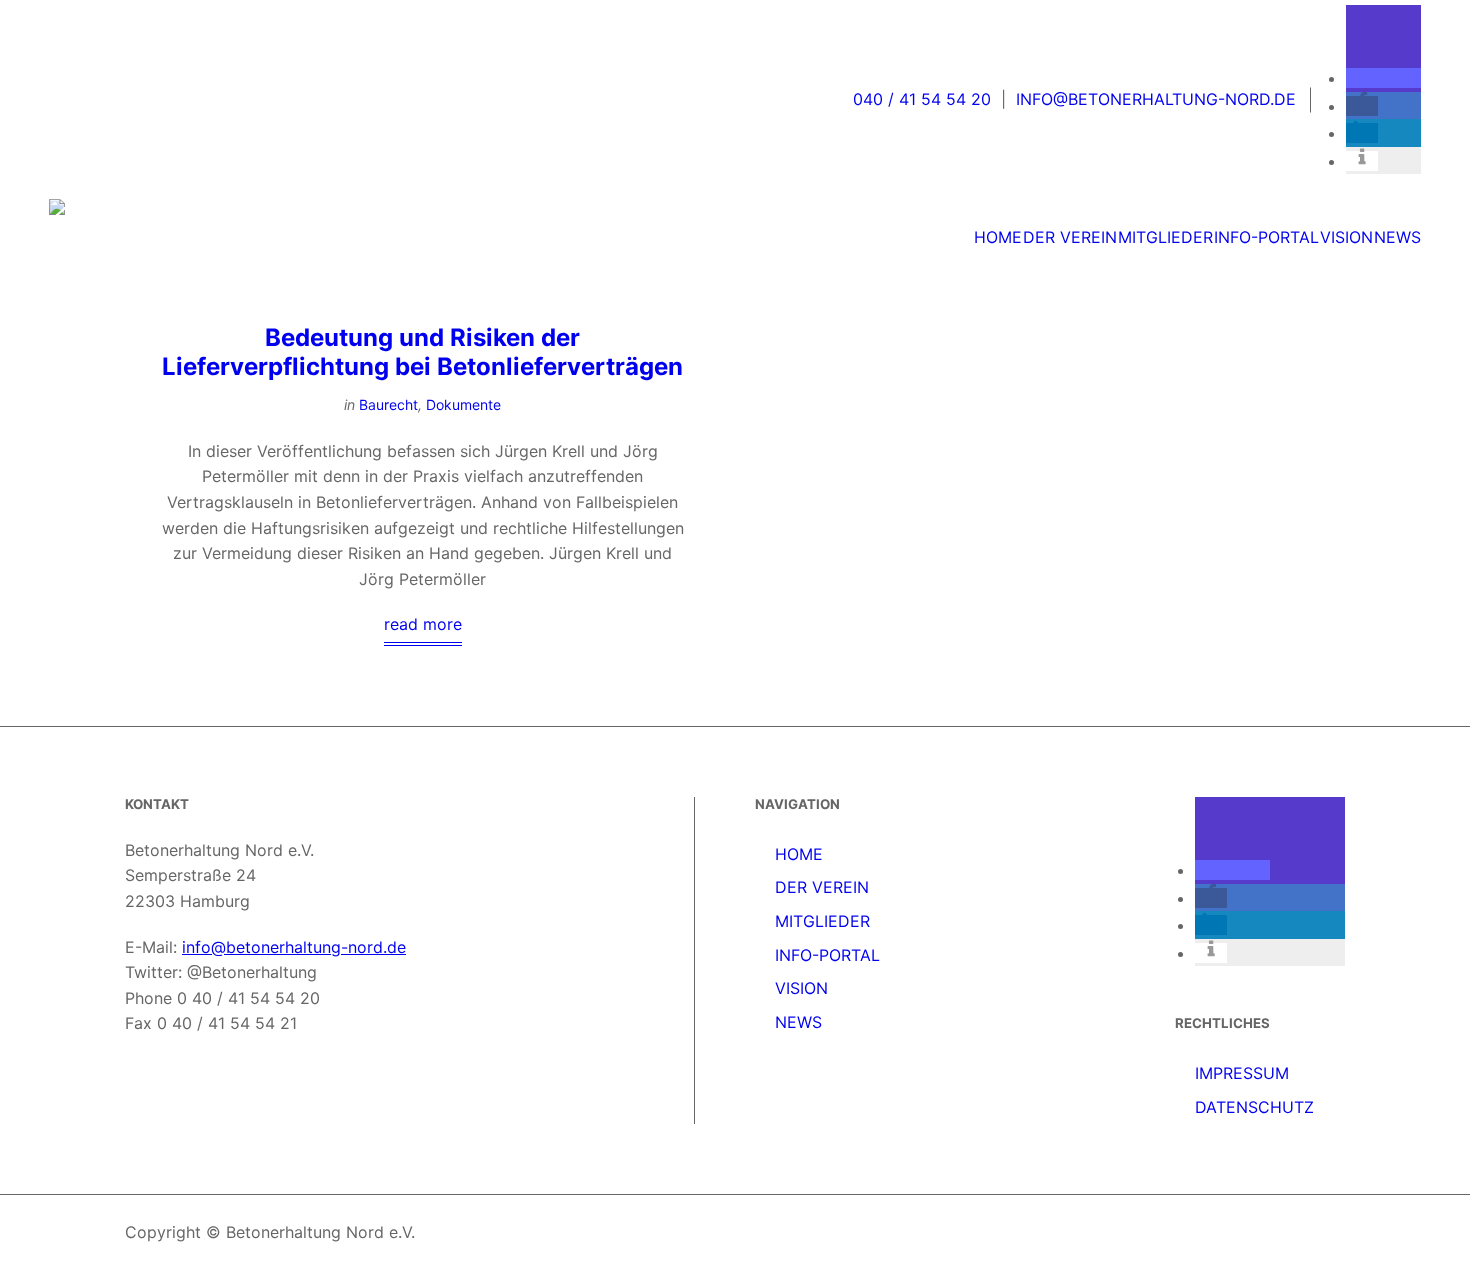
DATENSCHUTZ (1254, 1107)
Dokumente (463, 404)
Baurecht (388, 404)
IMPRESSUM (1242, 1073)
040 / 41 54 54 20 (922, 99)
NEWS (798, 1022)
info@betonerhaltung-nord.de (294, 947)
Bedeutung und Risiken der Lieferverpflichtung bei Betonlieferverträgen (422, 352)
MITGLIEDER (822, 921)
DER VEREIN (822, 887)
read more (423, 624)
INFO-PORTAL (827, 955)
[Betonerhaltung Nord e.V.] (197, 228)
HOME (799, 854)
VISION (801, 988)
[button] (1383, 78)
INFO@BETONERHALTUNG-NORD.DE (1156, 99)
